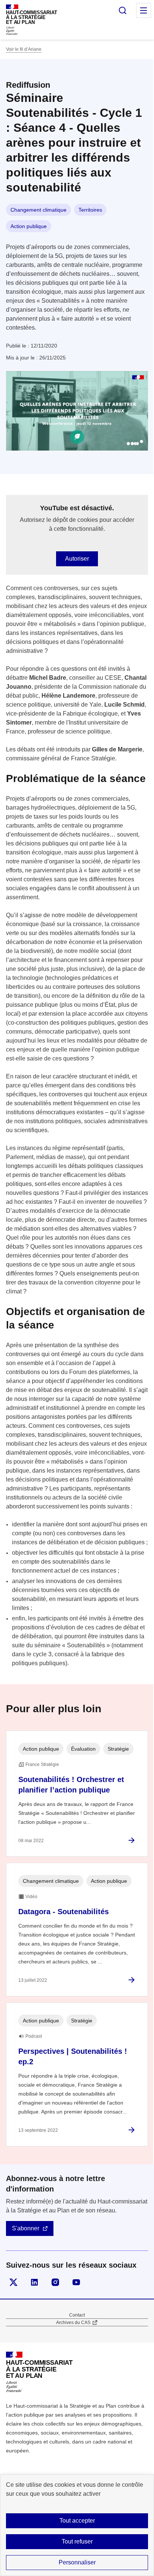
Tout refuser (77, 2541)
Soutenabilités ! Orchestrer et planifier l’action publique (71, 1785)
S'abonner (26, 2228)
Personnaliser (77, 2562)
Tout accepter (77, 2521)
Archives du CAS (73, 2323)
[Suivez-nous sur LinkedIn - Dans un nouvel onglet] (34, 2282)
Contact (77, 2315)
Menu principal (144, 10)
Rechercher (123, 10)
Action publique (29, 226)
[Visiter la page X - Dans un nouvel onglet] (13, 2282)
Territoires (90, 210)
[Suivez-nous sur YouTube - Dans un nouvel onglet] (76, 2282)
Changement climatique (38, 210)
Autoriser (77, 559)
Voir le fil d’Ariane (24, 49)
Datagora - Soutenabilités (64, 1912)
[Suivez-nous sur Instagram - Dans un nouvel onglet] (55, 2282)
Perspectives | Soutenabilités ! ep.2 (73, 2056)
